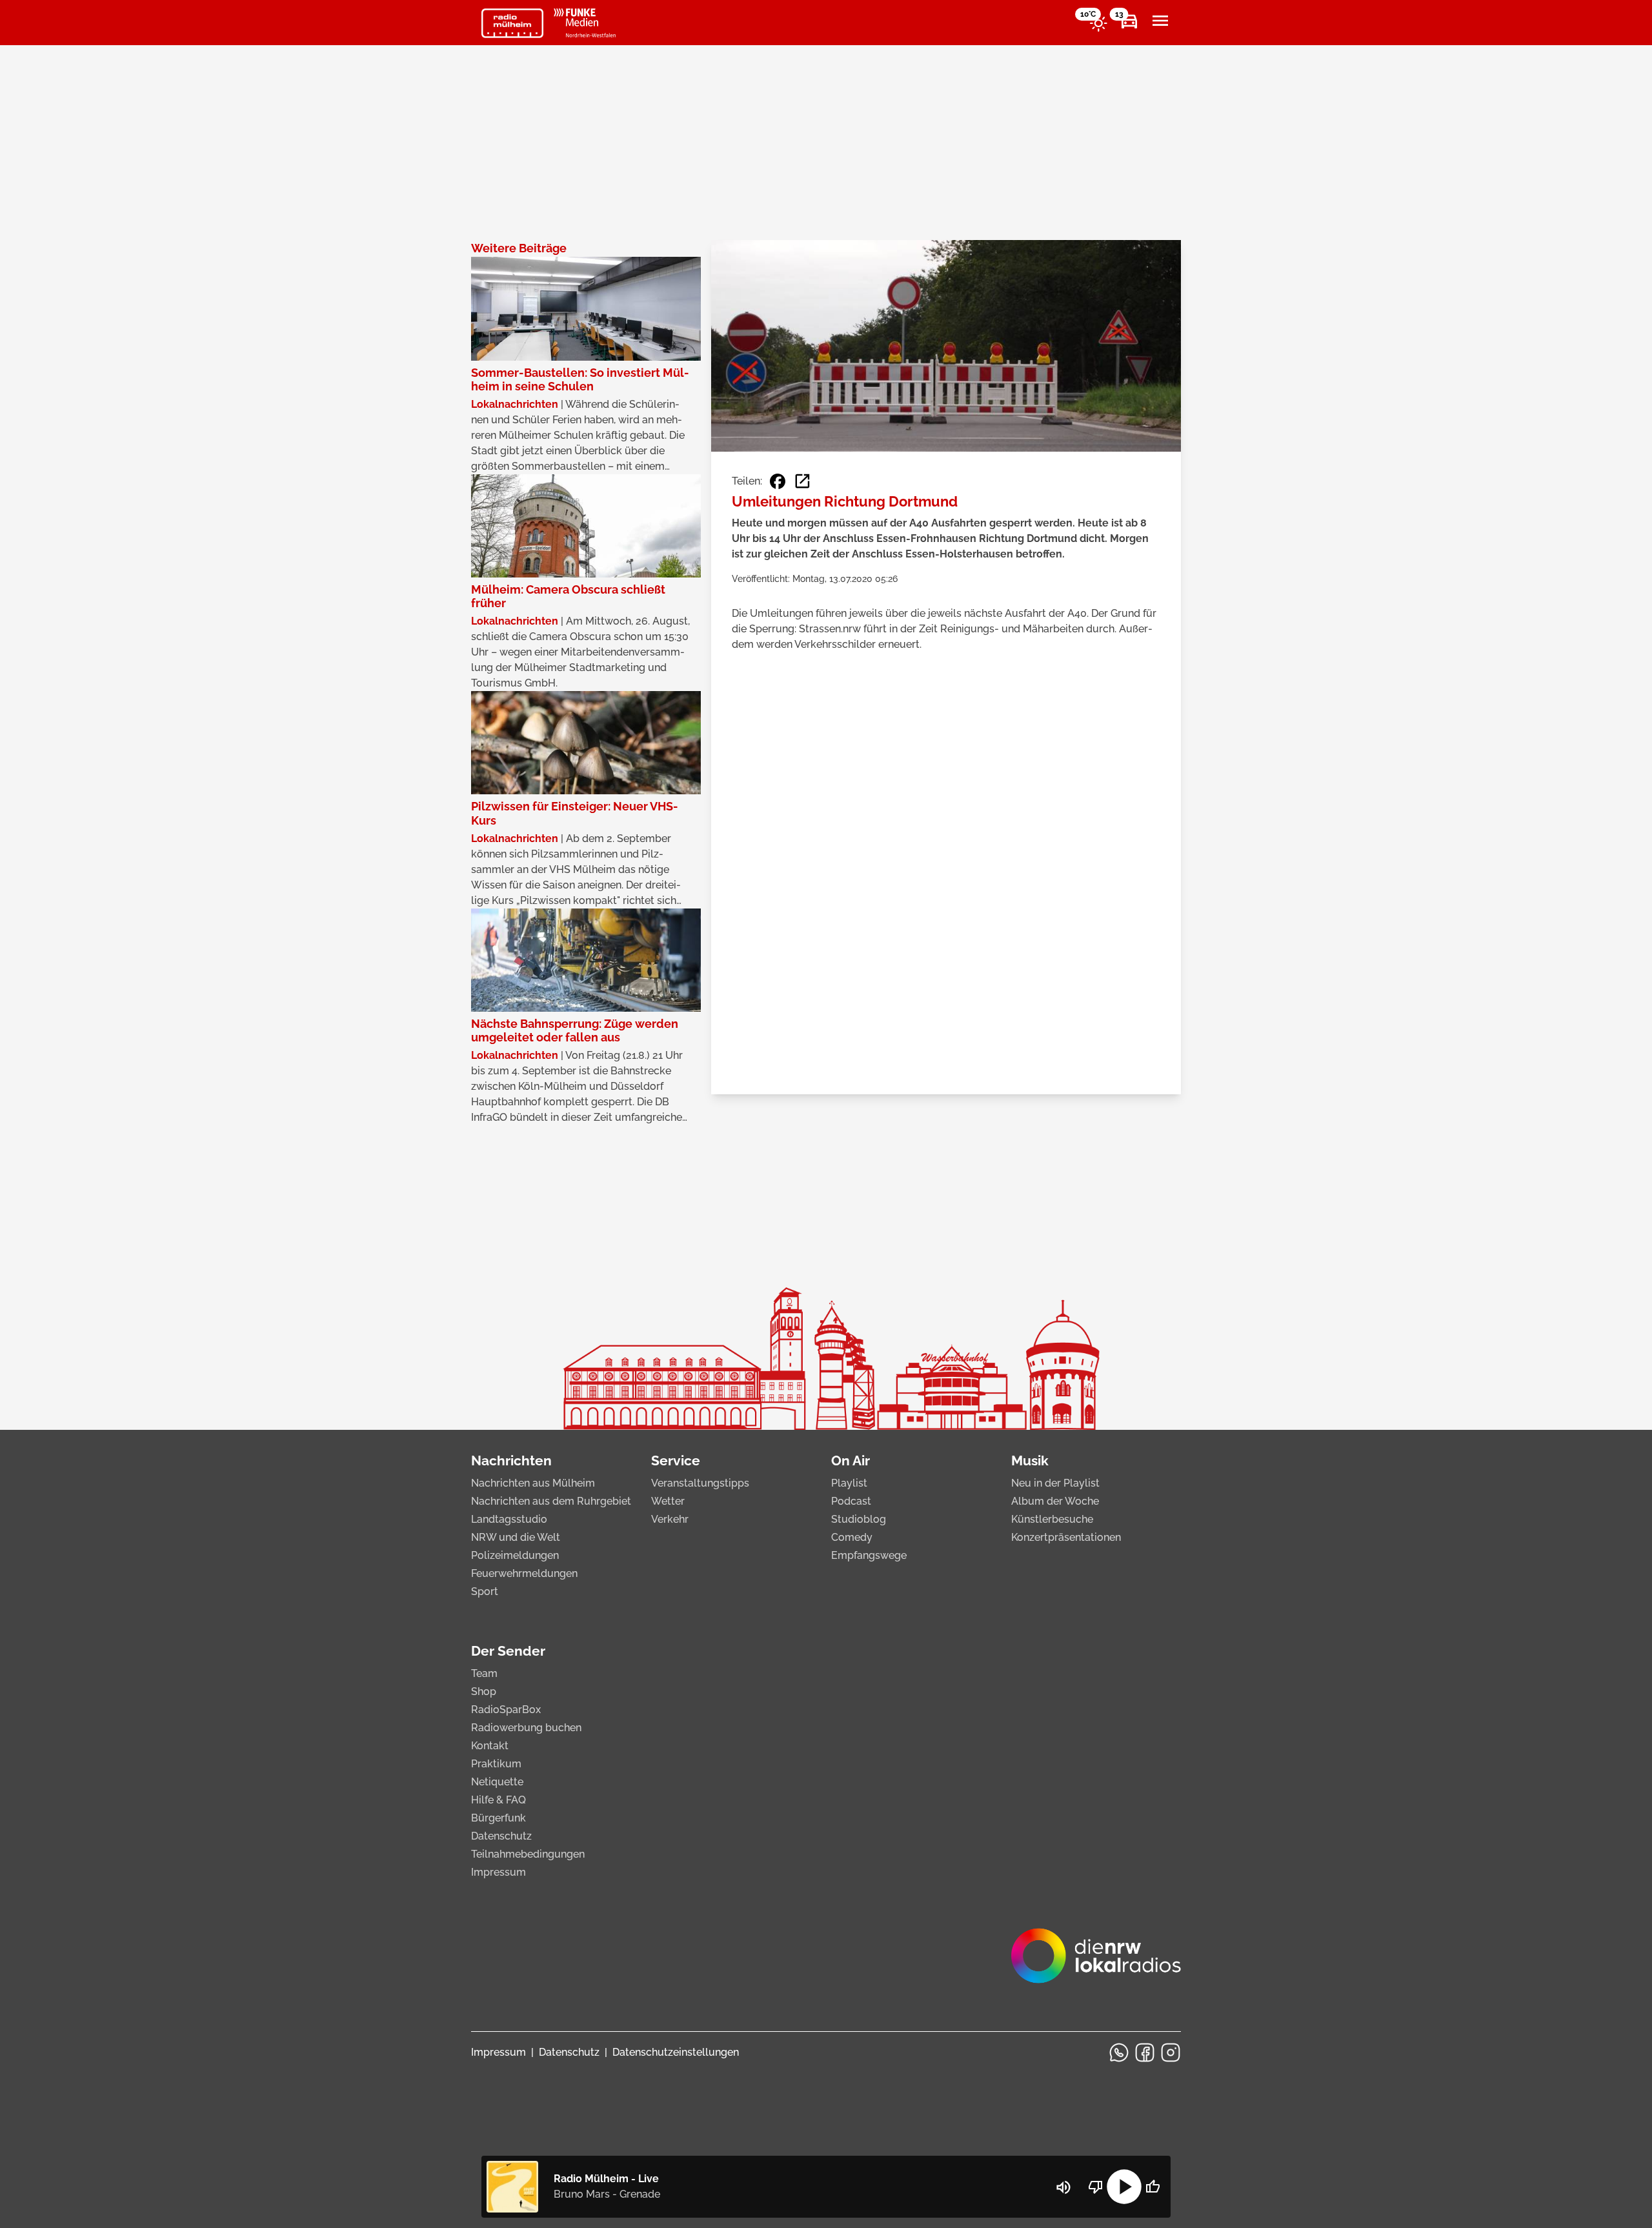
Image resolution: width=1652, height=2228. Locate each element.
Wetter (668, 1501)
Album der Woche (1055, 1501)
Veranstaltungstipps (700, 1483)
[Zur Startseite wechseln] (512, 23)
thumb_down (1096, 2187)
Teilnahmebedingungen (528, 1854)
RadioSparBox (506, 1710)
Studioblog (859, 1519)
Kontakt (490, 1746)
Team (484, 1673)
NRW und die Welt (516, 1537)
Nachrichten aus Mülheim (533, 1483)
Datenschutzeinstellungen (676, 2052)
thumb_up (1153, 2187)
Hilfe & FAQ (499, 1800)
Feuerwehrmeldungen (524, 1573)
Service (676, 1460)
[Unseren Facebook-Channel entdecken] (1145, 2052)
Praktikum (496, 1764)
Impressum (499, 1872)
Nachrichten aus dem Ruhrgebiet (551, 1501)
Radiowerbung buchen (526, 1728)
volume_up (1063, 2187)
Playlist (849, 1483)
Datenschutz (501, 1836)
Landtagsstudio (509, 1519)
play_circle (1124, 2187)
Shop (484, 1691)
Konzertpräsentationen (1066, 1537)
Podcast (851, 1501)
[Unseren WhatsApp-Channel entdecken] (1119, 2052)
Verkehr (670, 1519)
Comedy (852, 1537)
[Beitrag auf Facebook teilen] (778, 481)
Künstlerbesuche (1052, 1519)
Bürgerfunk (499, 1818)
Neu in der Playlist (1055, 1483)
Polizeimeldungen (515, 1555)
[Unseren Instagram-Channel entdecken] (1171, 2052)
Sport (485, 1591)
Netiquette (497, 1782)
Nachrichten (511, 1460)
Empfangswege (869, 1555)
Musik (1030, 1460)
